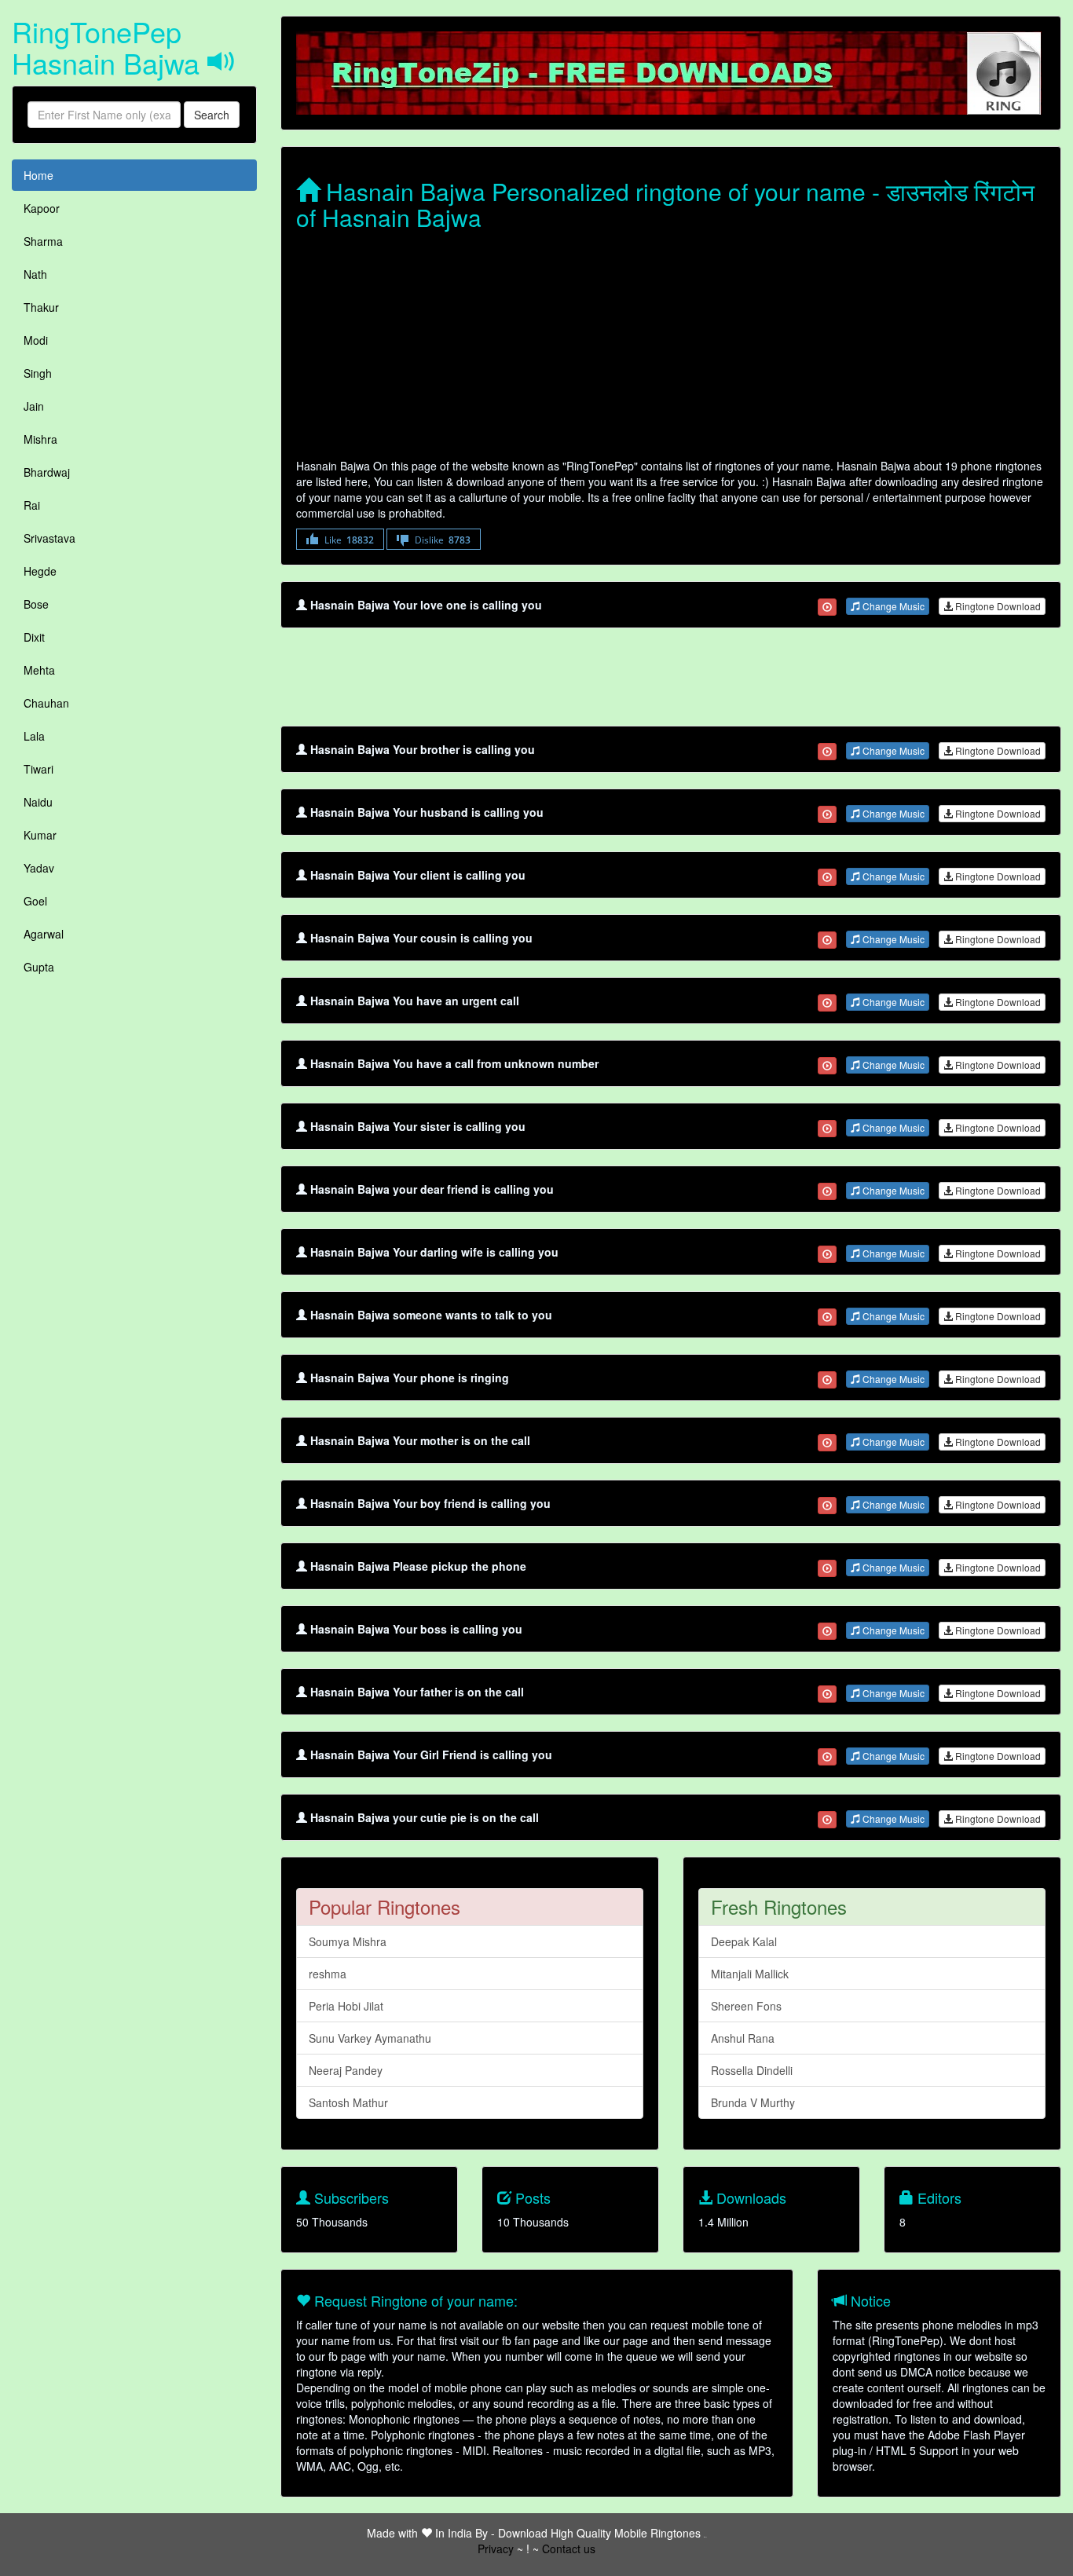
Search (212, 115)
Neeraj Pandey (346, 2070)
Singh (38, 373)
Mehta (39, 670)
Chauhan (46, 703)
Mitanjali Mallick (750, 1974)
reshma (328, 1974)
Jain (34, 406)
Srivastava (49, 538)
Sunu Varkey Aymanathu (370, 2038)
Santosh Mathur (348, 2102)
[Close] (827, 607)
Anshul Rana (743, 2038)
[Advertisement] (671, 348)
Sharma (43, 241)
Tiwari (38, 769)
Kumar (40, 835)
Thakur (41, 307)
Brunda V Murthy (753, 2102)
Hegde (40, 571)
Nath (35, 274)
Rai (32, 505)
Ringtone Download (997, 606)
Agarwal (44, 934)
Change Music (892, 606)
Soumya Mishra (348, 1941)
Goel (35, 901)
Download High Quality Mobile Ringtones (599, 2533)
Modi (36, 340)
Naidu (38, 802)
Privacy (496, 2549)
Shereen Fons (746, 2006)
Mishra (40, 439)
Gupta (39, 967)
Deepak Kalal (744, 1941)
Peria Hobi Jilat (346, 2006)
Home (38, 175)
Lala (34, 736)
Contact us (569, 2549)
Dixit (34, 637)
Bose (36, 604)
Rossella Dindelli (752, 2070)
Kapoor (42, 208)
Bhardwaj (47, 472)
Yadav (39, 868)
